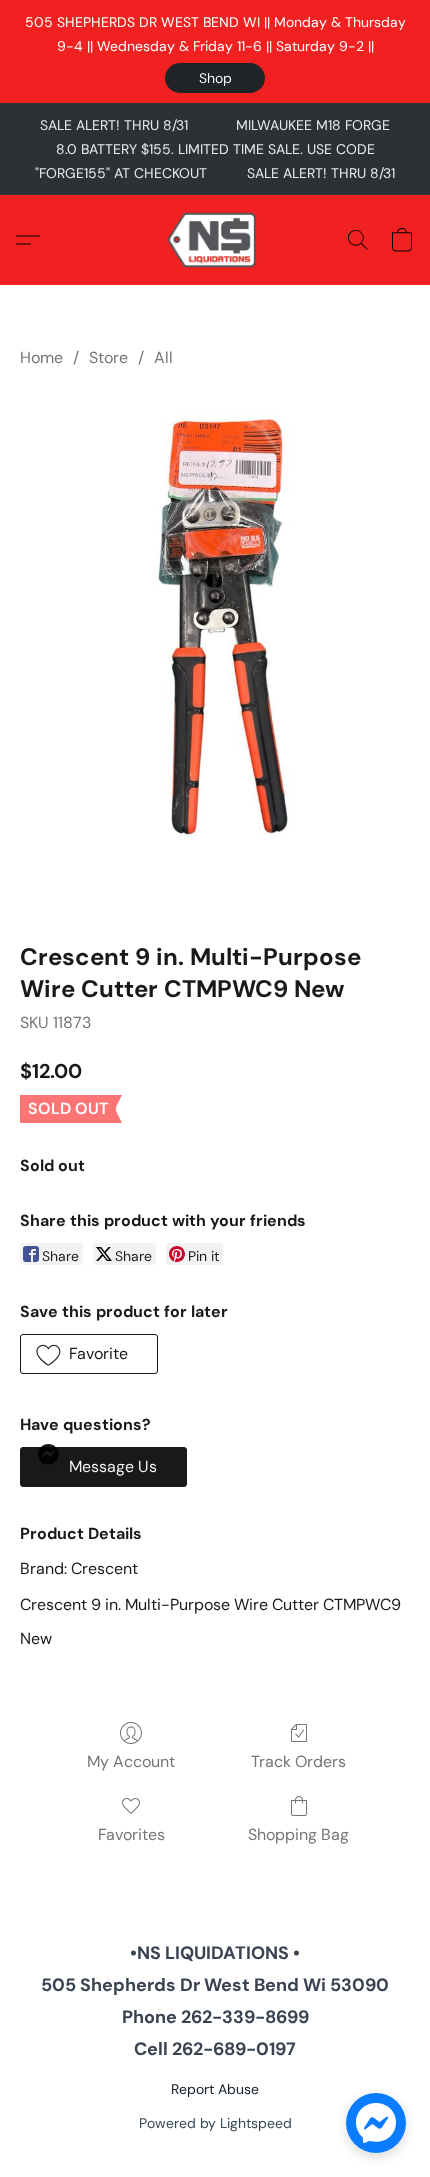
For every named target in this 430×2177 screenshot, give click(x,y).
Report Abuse (215, 2089)
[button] (215, 78)
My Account (131, 1761)
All (163, 357)
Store (108, 357)
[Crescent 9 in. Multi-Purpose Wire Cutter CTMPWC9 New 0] (215, 651)
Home (41, 357)
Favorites (131, 1834)
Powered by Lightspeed (215, 2123)
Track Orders (298, 1761)
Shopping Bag (298, 1834)
